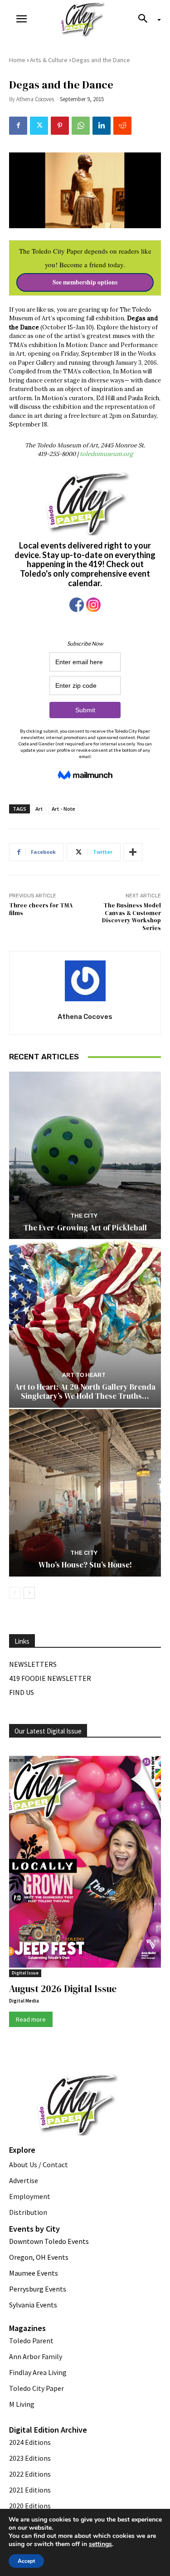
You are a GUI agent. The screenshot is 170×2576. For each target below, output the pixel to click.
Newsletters (33, 1664)
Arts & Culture (49, 60)
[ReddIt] (122, 126)
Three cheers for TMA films (41, 909)
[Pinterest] (60, 126)
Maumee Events (34, 2273)
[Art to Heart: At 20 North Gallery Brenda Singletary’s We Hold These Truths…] (85, 1324)
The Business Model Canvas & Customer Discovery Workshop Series (131, 917)
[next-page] (29, 1593)
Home (17, 60)
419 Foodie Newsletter (50, 1678)
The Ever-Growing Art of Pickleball (85, 1228)
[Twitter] (39, 126)
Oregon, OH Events (39, 2257)
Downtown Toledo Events (49, 2241)
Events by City (34, 2229)
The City (84, 1216)
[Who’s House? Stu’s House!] (85, 1493)
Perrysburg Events (38, 2289)
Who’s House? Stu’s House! (85, 1565)
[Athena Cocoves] (85, 981)
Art (39, 809)
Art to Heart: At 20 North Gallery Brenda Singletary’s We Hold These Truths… (85, 1391)
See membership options (85, 282)
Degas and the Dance (101, 60)
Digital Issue (25, 1973)
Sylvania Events (33, 2305)
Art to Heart (84, 1375)
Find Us (22, 1692)
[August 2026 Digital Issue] (85, 1863)
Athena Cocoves (35, 99)
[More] (133, 852)
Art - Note (63, 809)
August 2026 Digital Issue (63, 1989)
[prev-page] (15, 1593)
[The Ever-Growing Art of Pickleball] (85, 1155)
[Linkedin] (102, 126)
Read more (31, 2019)
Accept (26, 2561)
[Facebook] (18, 126)
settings (100, 2544)
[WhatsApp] (81, 126)
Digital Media (24, 2001)
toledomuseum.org (106, 454)
